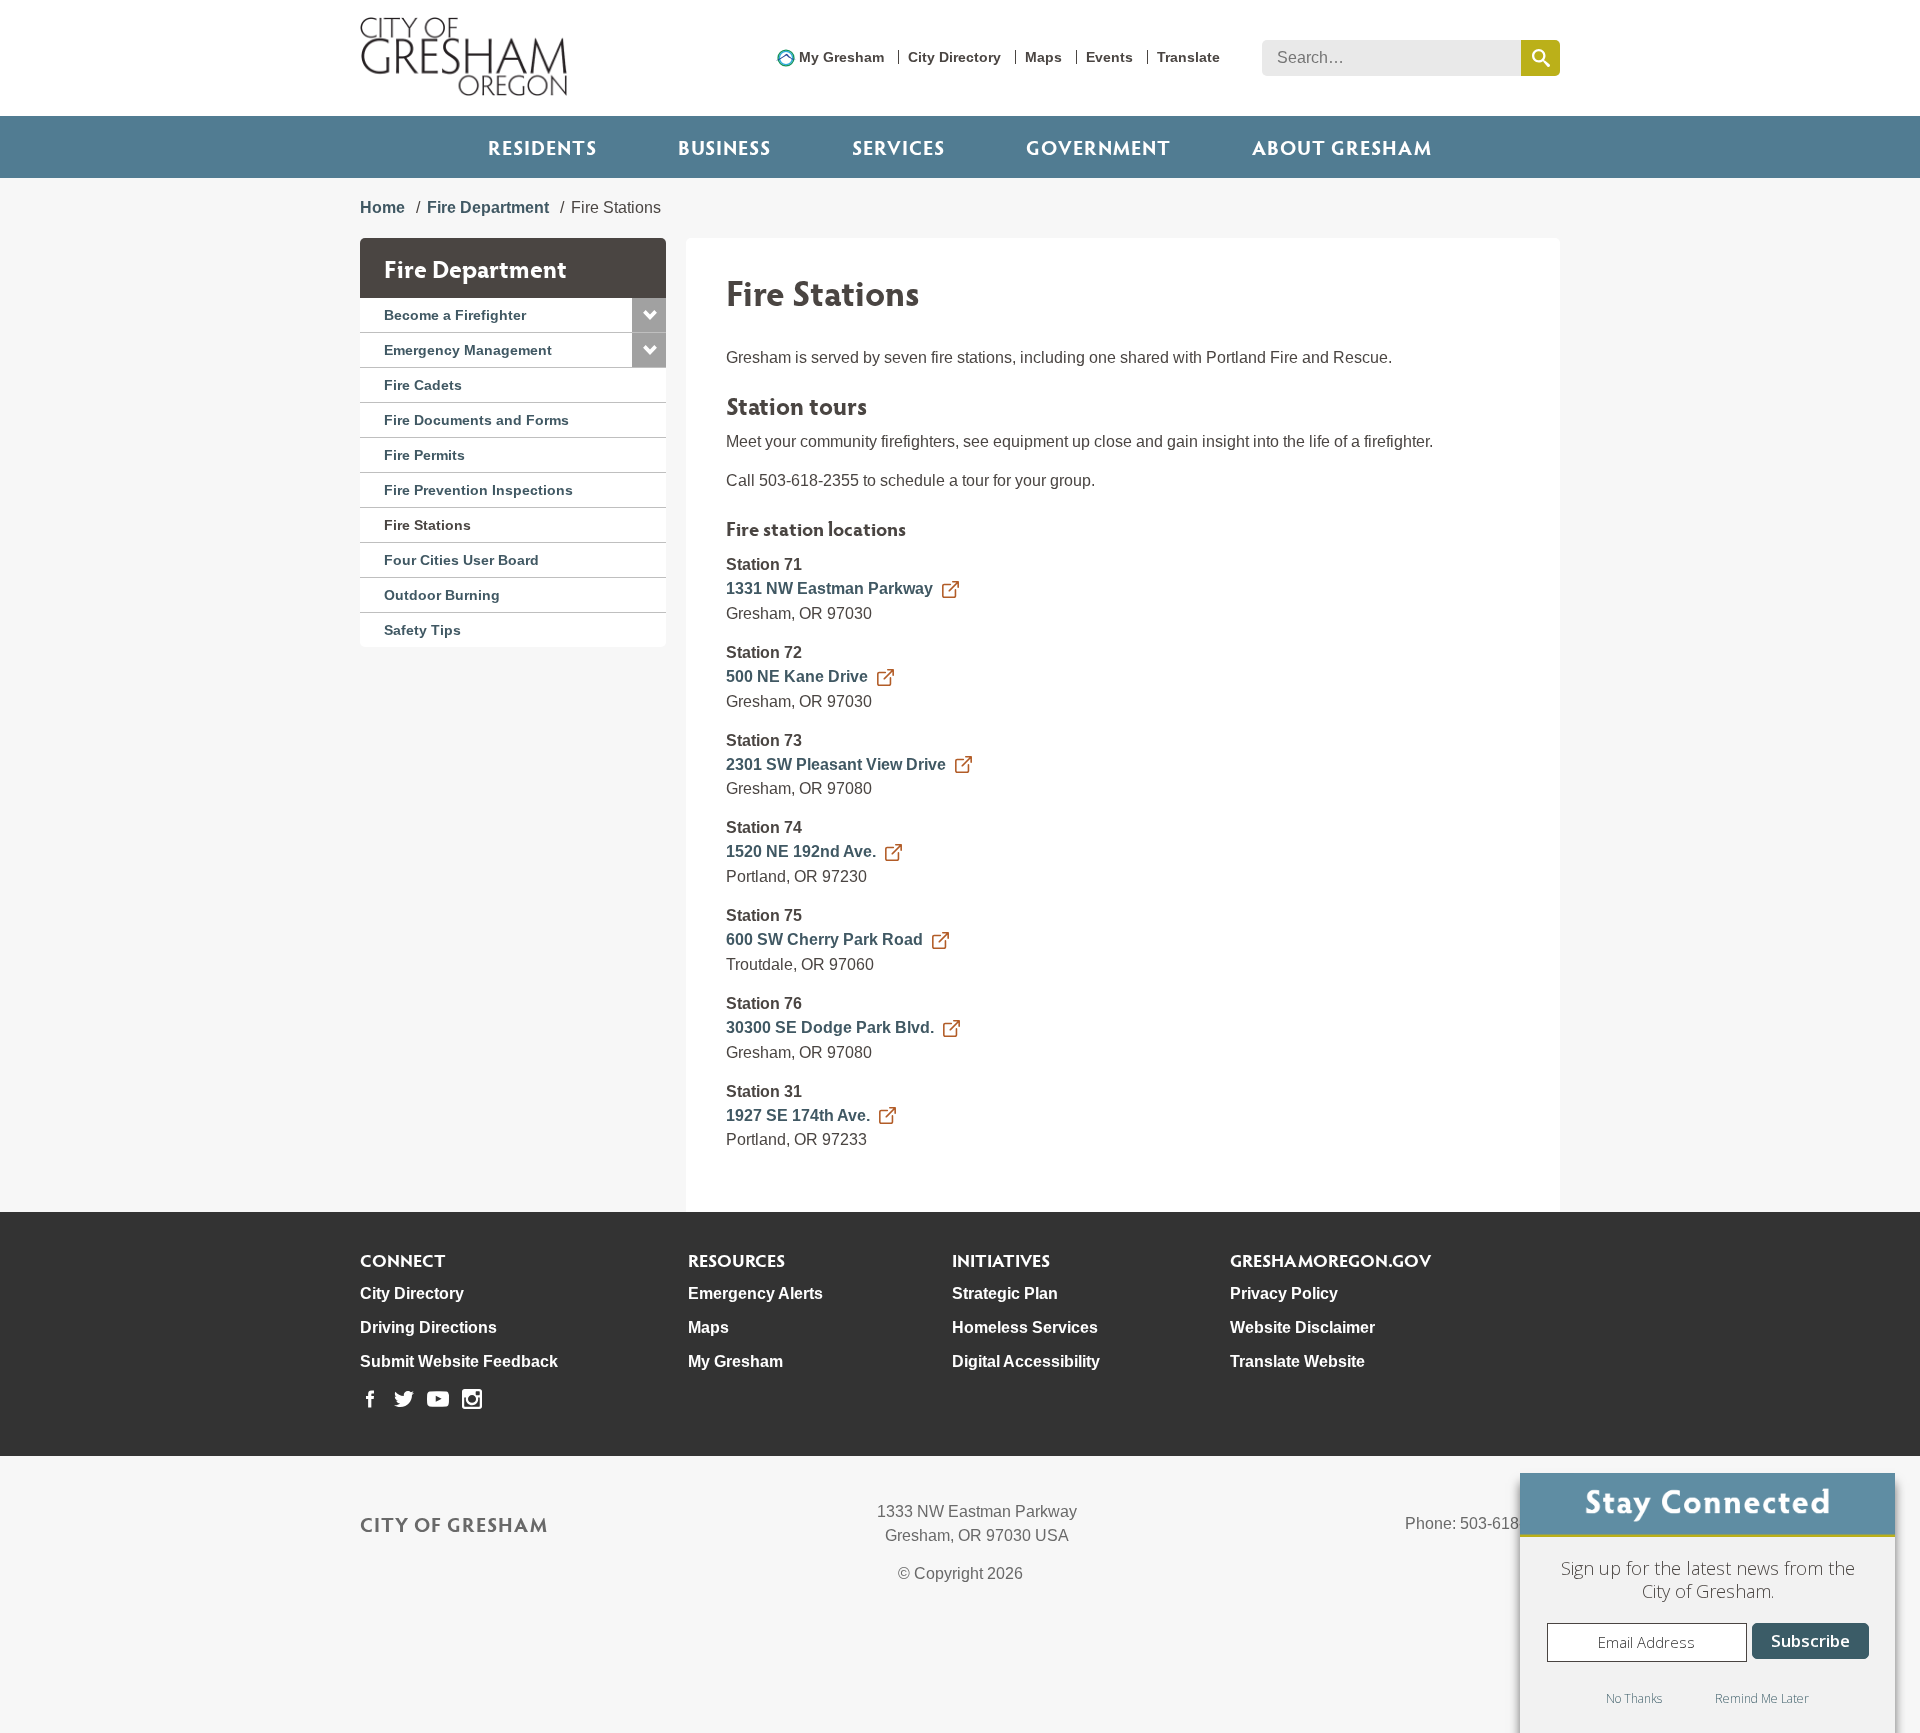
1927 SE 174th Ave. (798, 1115)
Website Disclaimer (1302, 1327)
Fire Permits (424, 455)
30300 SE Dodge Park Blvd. (830, 1027)
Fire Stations (427, 525)
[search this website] (1540, 58)
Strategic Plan (1005, 1293)
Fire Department (488, 207)
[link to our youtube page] (438, 1399)
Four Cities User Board (461, 560)
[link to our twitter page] (404, 1399)
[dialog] (1707, 1603)
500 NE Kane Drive (797, 676)
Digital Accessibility (1026, 1361)
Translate (1188, 57)
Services (898, 147)
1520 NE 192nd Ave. (801, 851)
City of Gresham (454, 1524)
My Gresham (841, 57)
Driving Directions (428, 1327)
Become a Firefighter (455, 315)
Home (382, 207)
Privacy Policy (1284, 1293)
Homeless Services (1025, 1327)
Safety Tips (422, 630)
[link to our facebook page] (370, 1399)
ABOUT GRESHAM (1342, 147)
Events (1109, 57)
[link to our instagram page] (472, 1399)
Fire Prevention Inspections (478, 490)
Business (724, 147)
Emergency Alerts (755, 1293)
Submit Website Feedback (459, 1361)
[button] (649, 315)
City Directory (954, 57)
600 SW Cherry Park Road (824, 939)
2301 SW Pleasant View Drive (836, 764)
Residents (542, 147)
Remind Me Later (1762, 1698)
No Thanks (1634, 1698)
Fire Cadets (423, 385)
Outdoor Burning (442, 595)
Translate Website (1297, 1361)
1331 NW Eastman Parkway (829, 588)
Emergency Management (468, 350)
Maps (1043, 57)
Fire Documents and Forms (476, 420)
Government (1098, 147)
